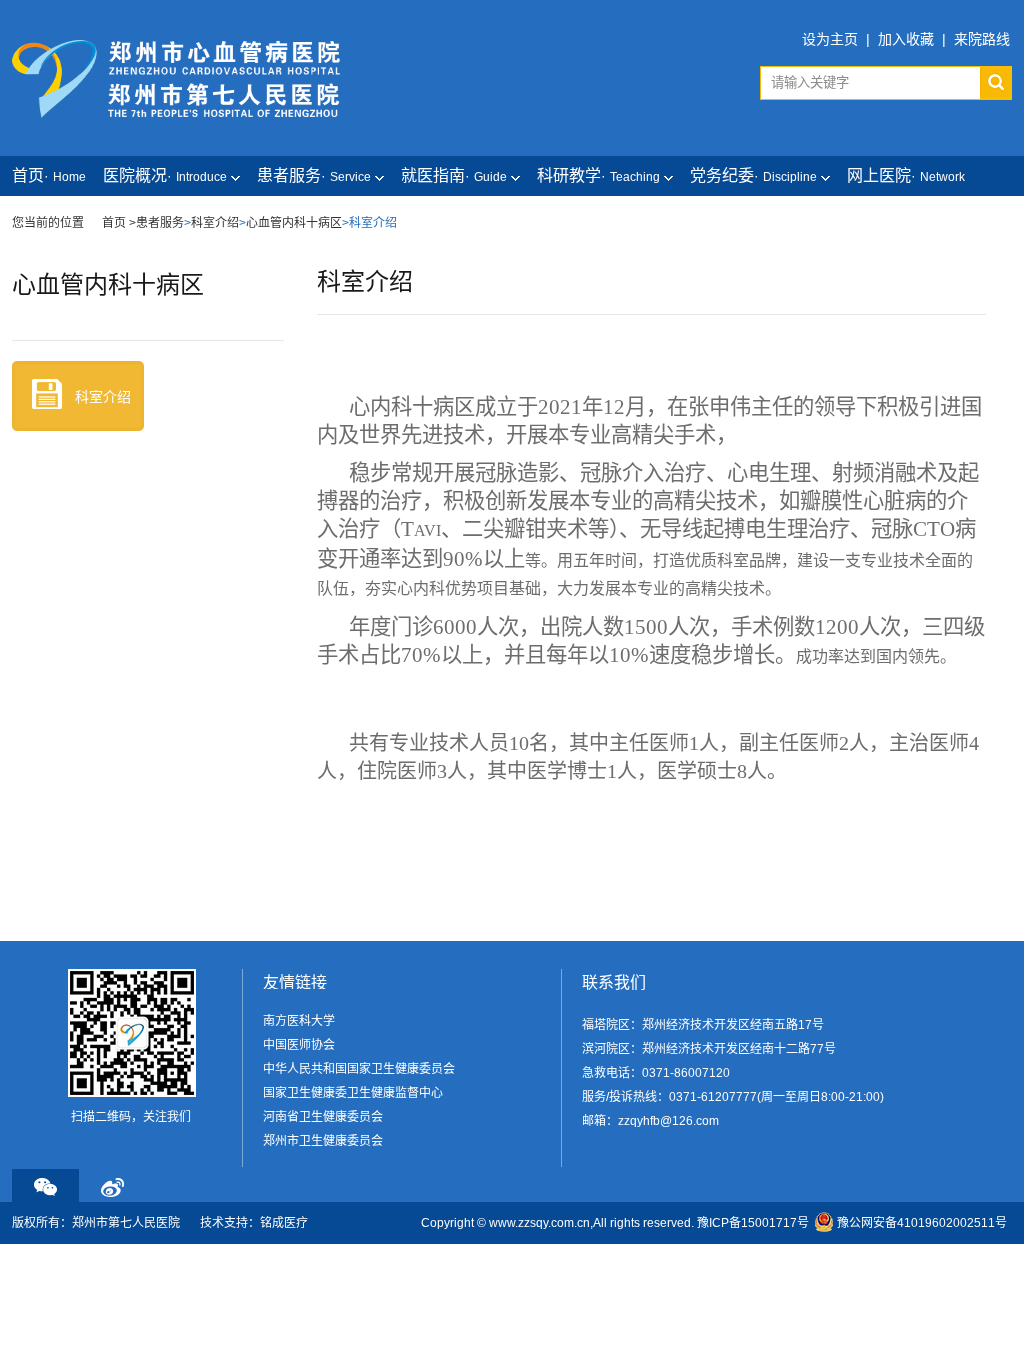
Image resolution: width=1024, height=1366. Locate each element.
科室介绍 (215, 223)
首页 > (119, 223)
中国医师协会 (299, 1045)
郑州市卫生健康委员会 (323, 1141)
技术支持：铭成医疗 (254, 1223)
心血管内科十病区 (294, 223)
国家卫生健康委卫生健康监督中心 (353, 1093)
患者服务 (160, 223)
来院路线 (982, 39)
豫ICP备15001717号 (753, 1223)
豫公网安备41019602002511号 (922, 1223)
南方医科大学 (299, 1021)
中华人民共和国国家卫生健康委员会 (359, 1069)
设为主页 (830, 39)
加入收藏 (906, 39)
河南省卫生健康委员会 (323, 1117)
